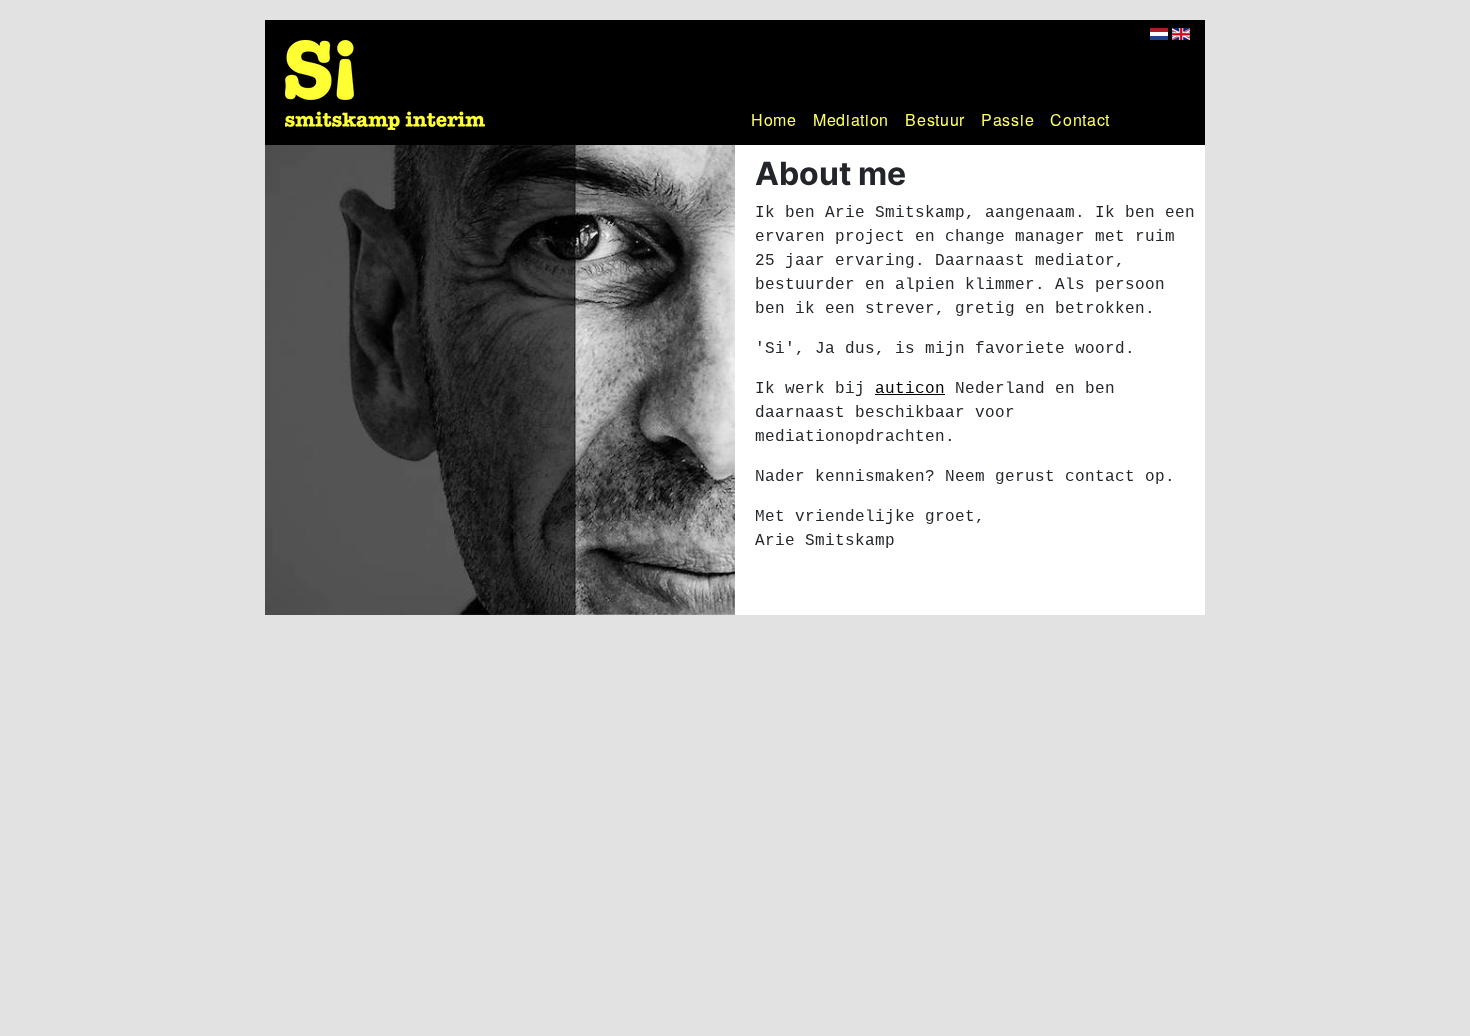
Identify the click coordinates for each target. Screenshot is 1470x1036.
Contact (1080, 119)
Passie (1007, 119)
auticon (910, 389)
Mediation (851, 119)
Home (774, 119)
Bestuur (935, 119)
